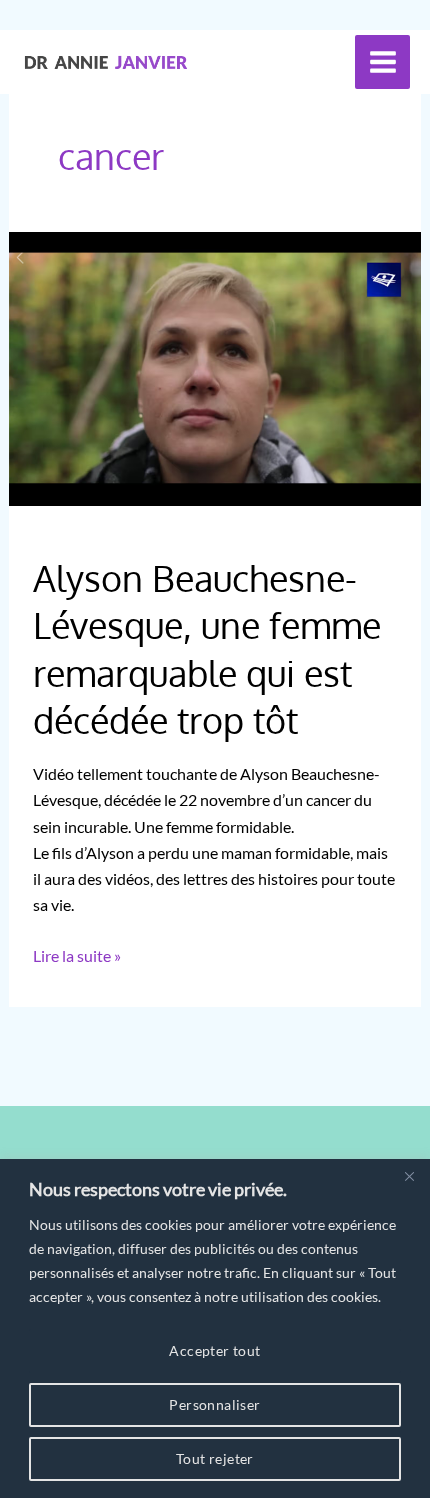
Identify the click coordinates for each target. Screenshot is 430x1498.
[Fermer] (409, 1176)
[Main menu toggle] (382, 62)
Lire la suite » (77, 957)
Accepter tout (214, 1350)
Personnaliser (214, 1404)
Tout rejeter (215, 1458)
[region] (215, 1328)
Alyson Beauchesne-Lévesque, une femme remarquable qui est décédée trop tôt (207, 649)
